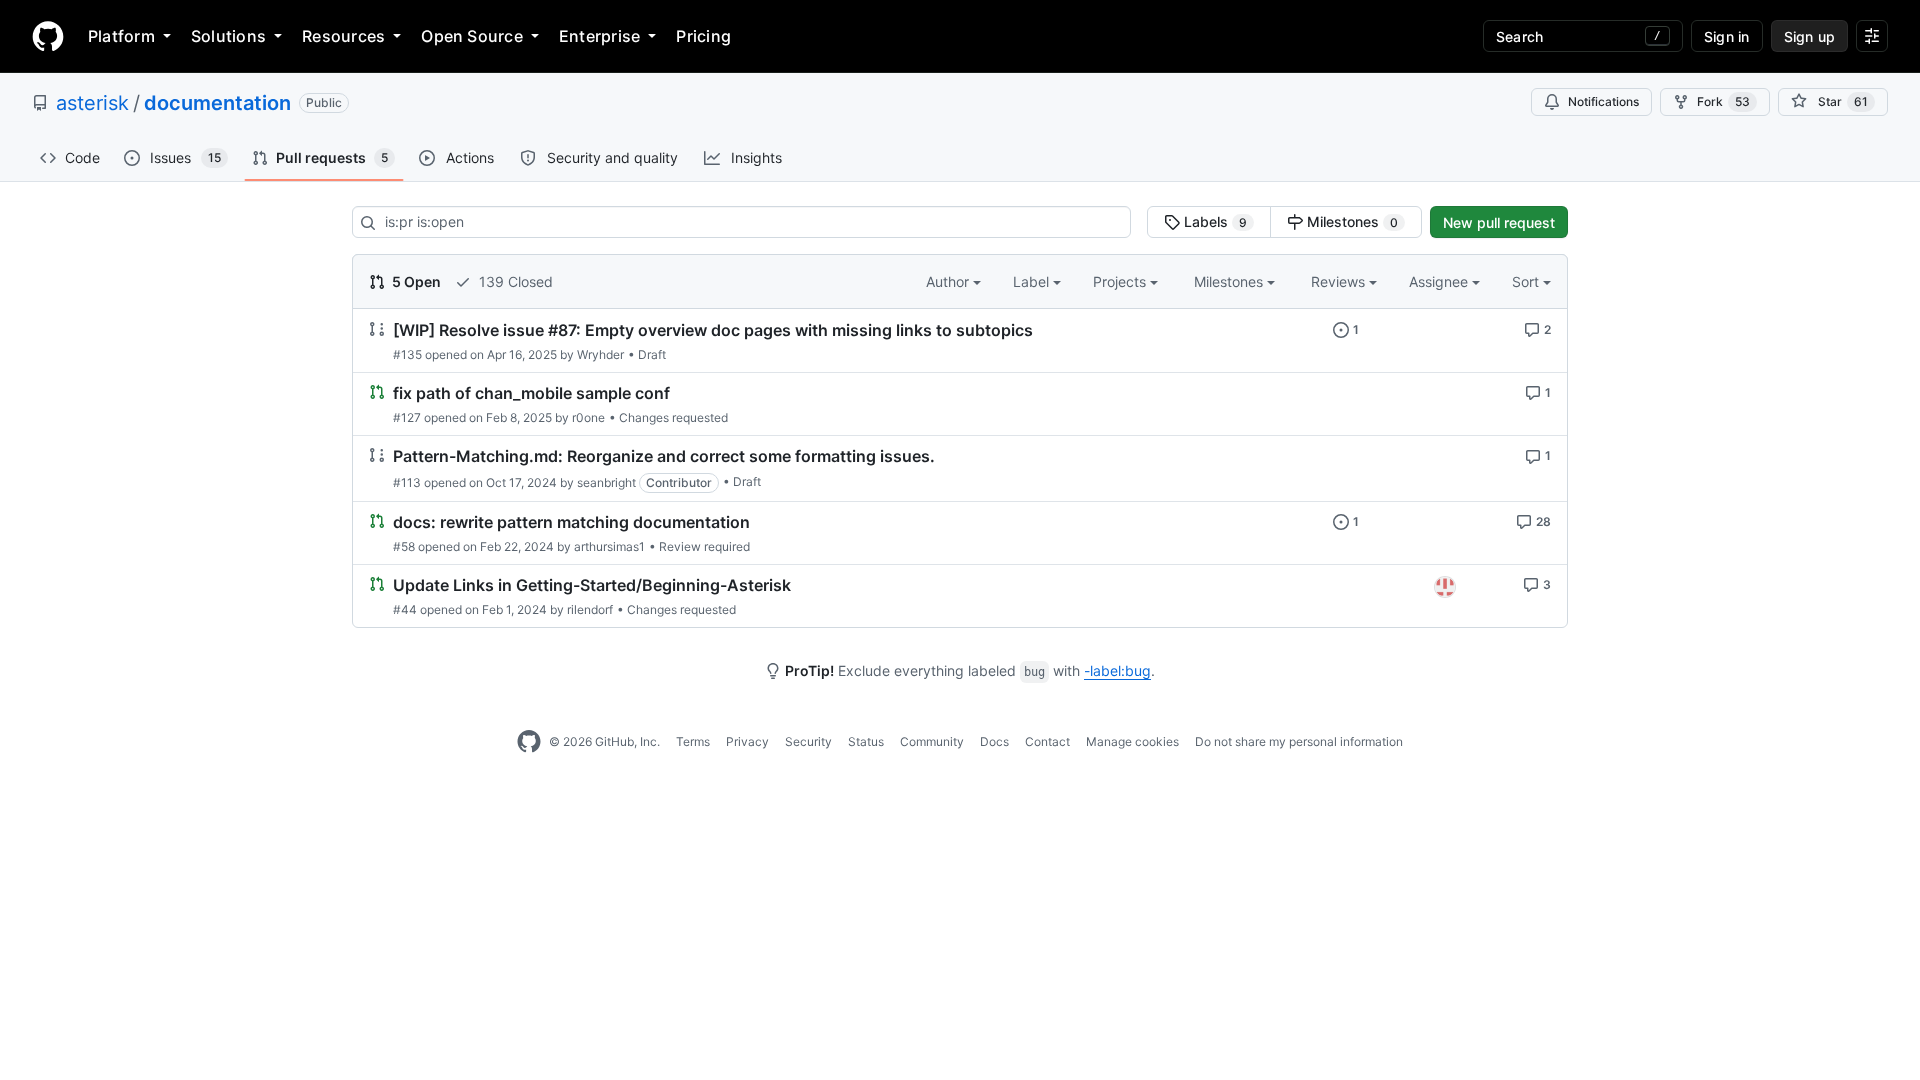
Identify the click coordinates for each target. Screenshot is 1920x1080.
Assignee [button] (1440, 281)
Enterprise (599, 36)
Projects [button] (1121, 281)
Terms (693, 741)
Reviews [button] (1340, 281)
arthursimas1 (609, 546)
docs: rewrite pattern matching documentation (571, 522)
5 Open (415, 281)
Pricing (703, 36)
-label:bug (1117, 670)
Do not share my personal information (1299, 741)
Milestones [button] (1230, 281)
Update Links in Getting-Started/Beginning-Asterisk (592, 585)
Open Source (472, 36)
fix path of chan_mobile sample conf (531, 393)
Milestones (1350, 221)
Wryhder (600, 354)
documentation (217, 103)
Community (932, 741)
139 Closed (514, 281)
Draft (652, 354)
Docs (994, 741)
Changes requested (673, 417)
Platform (121, 36)
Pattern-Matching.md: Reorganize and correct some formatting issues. (664, 457)
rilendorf (590, 609)
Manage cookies (1132, 741)
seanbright (606, 482)
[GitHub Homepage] (529, 742)
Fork (1723, 101)
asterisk (92, 103)
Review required (704, 546)
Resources (343, 36)
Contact (1047, 741)
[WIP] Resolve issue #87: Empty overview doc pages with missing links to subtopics (713, 330)
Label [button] (1033, 281)
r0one (588, 417)
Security (808, 741)
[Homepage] (48, 36)
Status (866, 741)
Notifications (1603, 101)
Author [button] (949, 281)
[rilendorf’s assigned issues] (1445, 587)
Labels (1213, 221)
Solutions (228, 36)
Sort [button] (1525, 281)
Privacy (747, 741)
